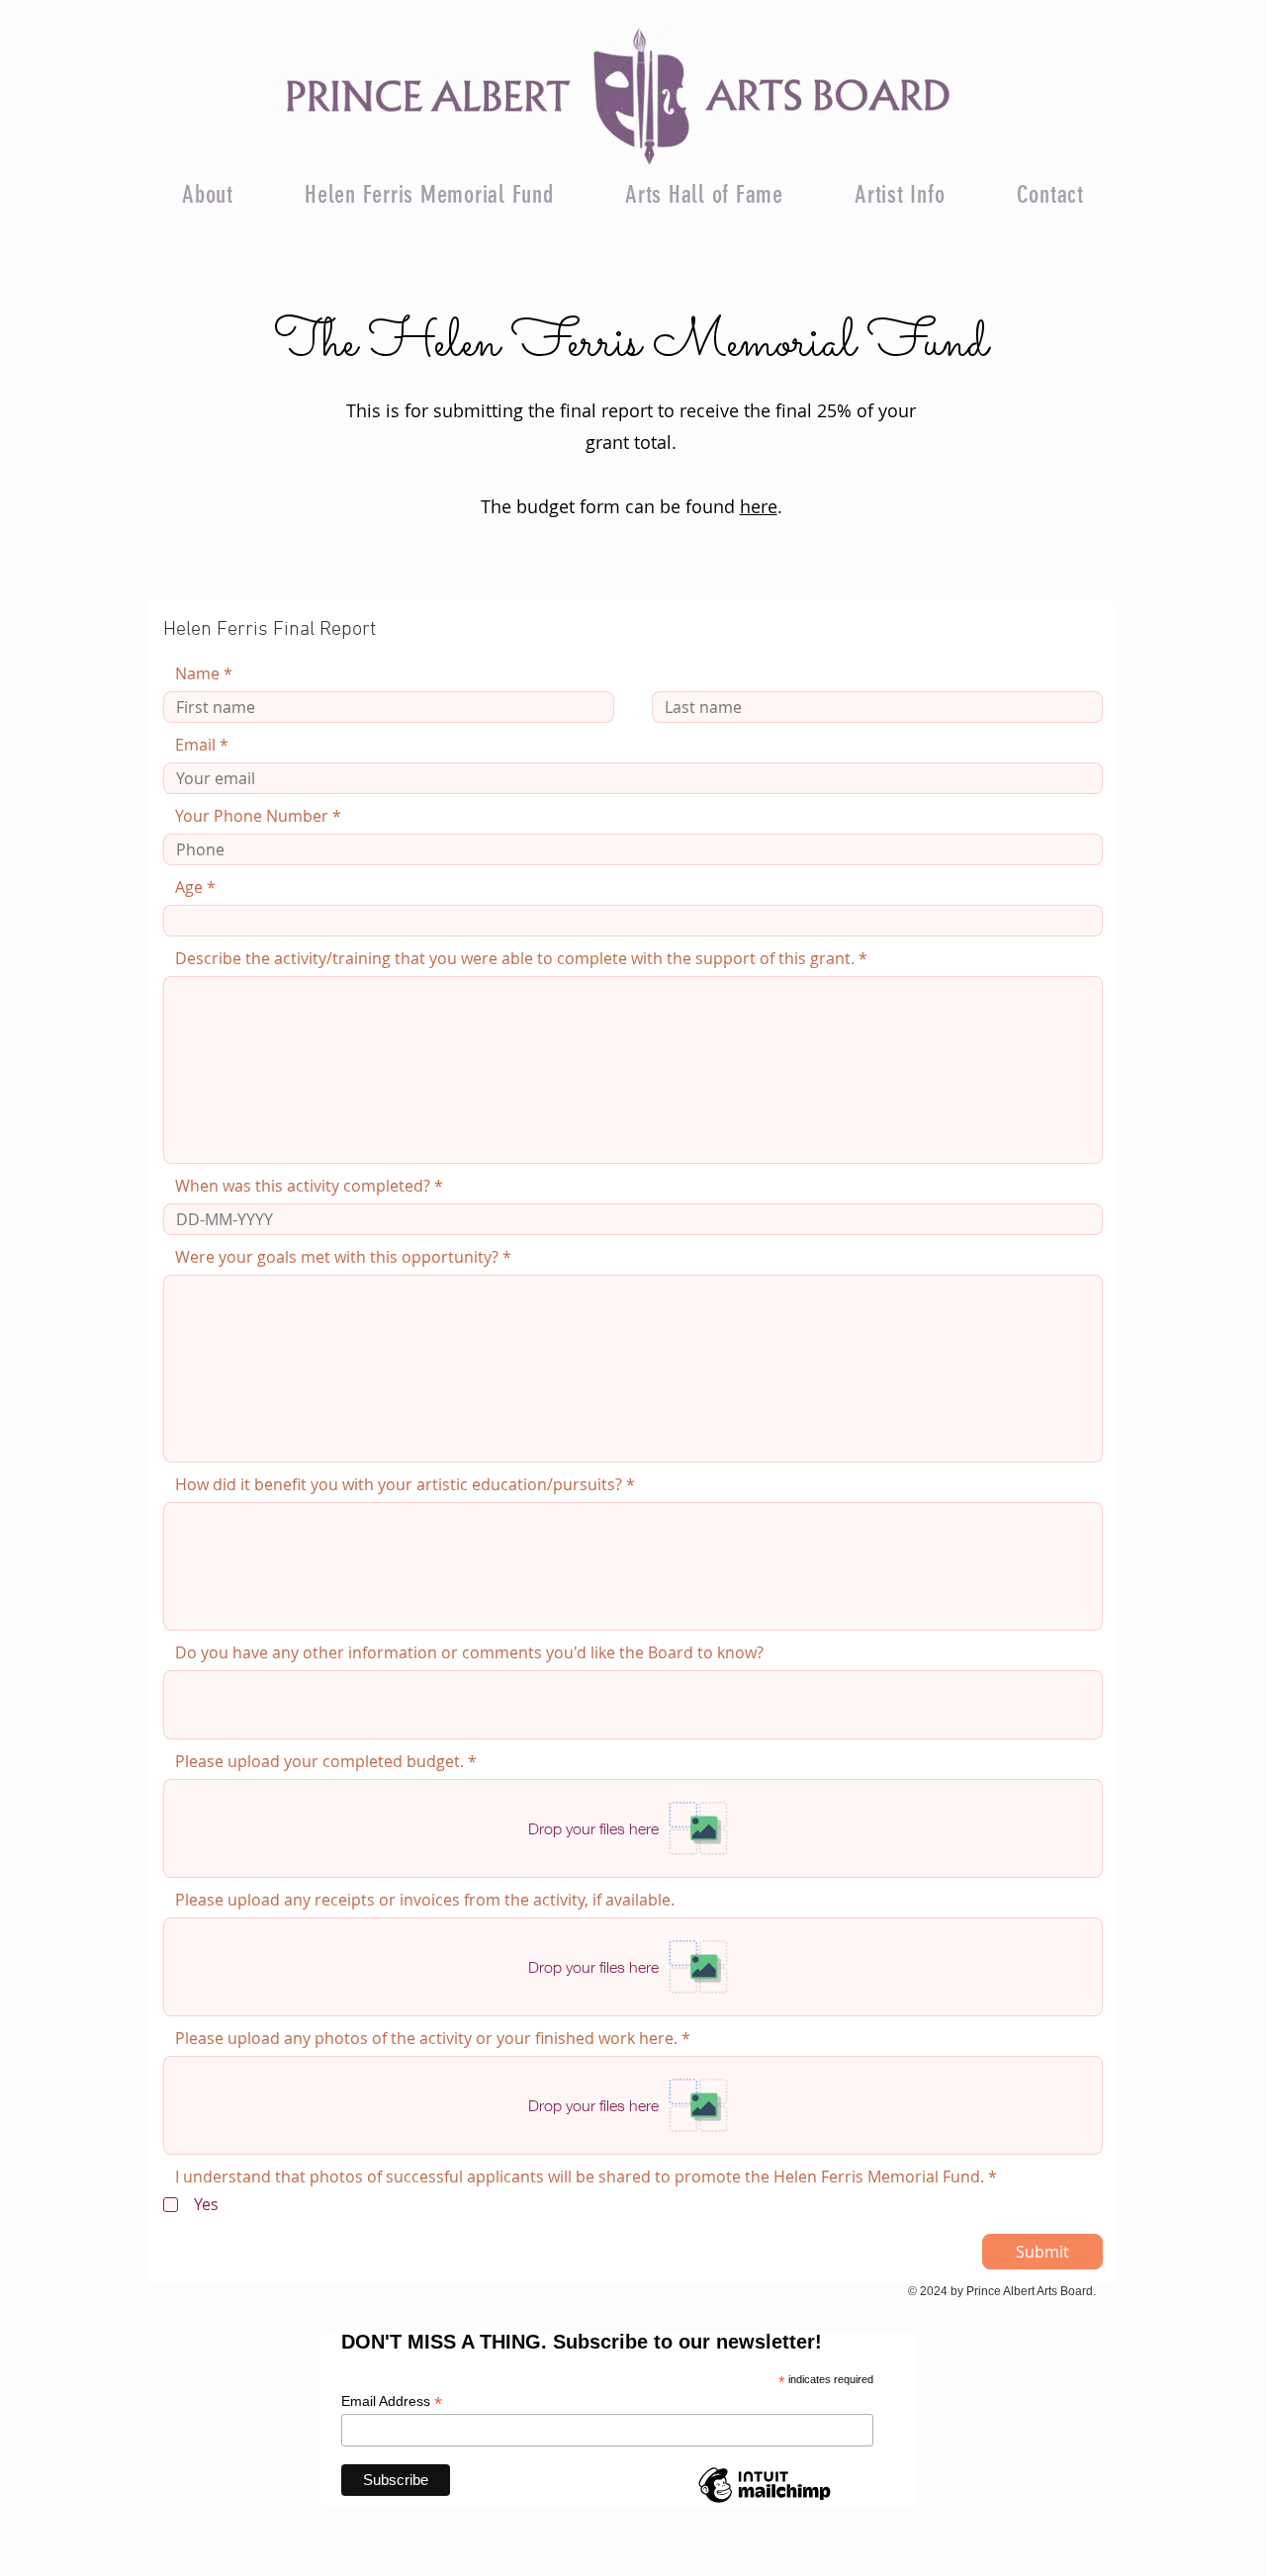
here (759, 506)
